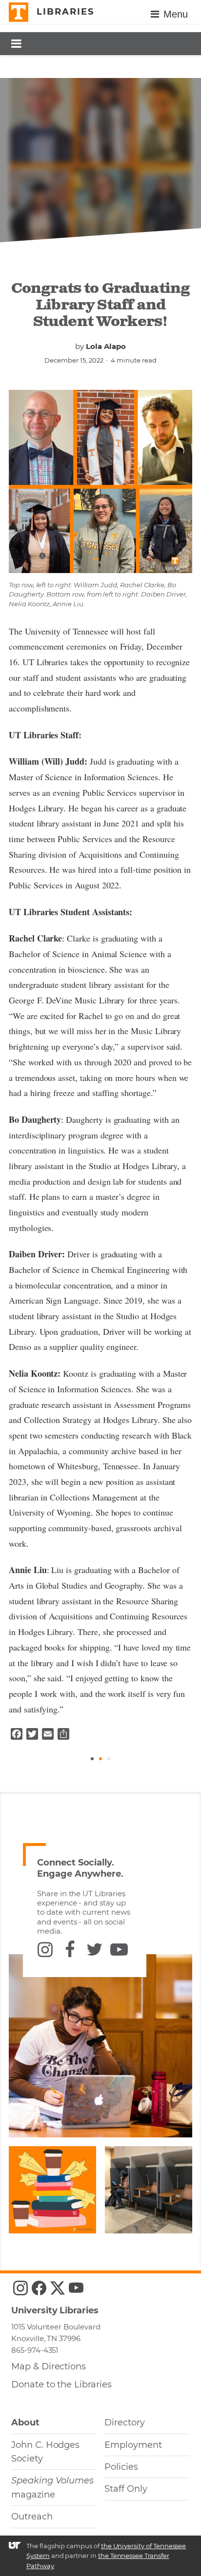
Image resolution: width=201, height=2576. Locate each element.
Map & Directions (49, 2366)
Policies (121, 2467)
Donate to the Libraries (61, 2384)
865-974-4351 (35, 2350)
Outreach (32, 2517)
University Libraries (55, 2310)
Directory (125, 2422)
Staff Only (126, 2489)
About (25, 2422)
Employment (133, 2445)
